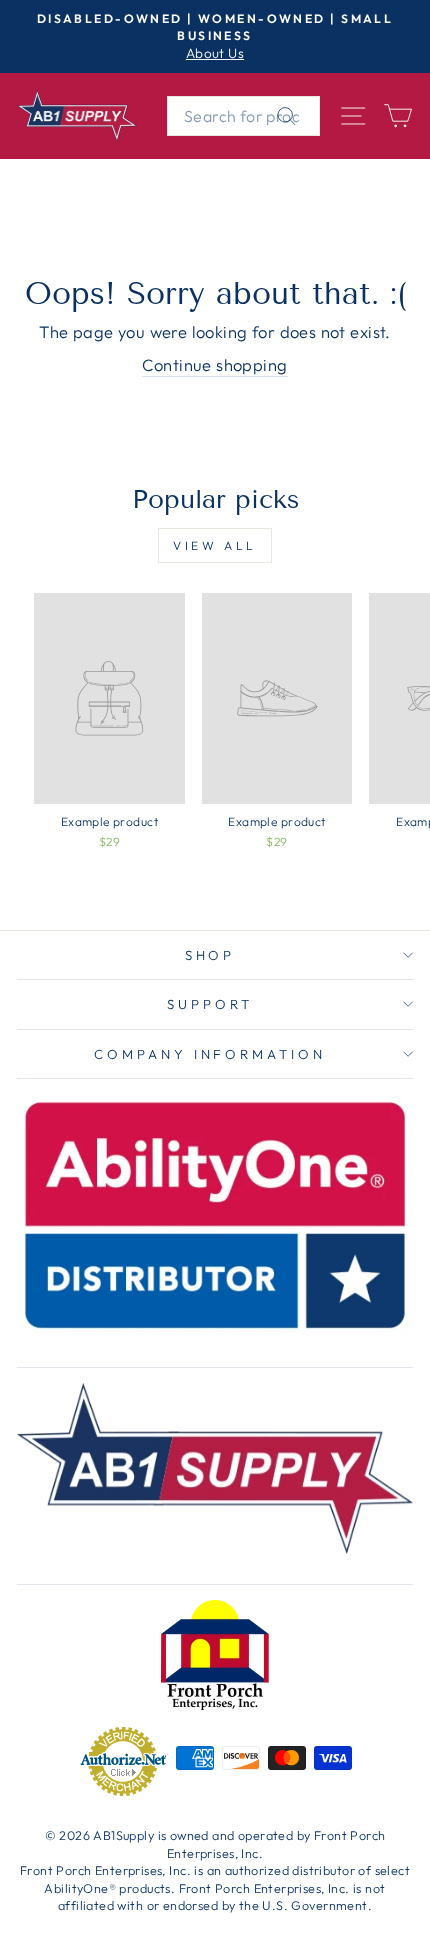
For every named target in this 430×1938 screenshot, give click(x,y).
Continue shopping (214, 364)
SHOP (210, 955)
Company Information (210, 1054)
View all (215, 545)
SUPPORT (210, 1004)
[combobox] (243, 116)
